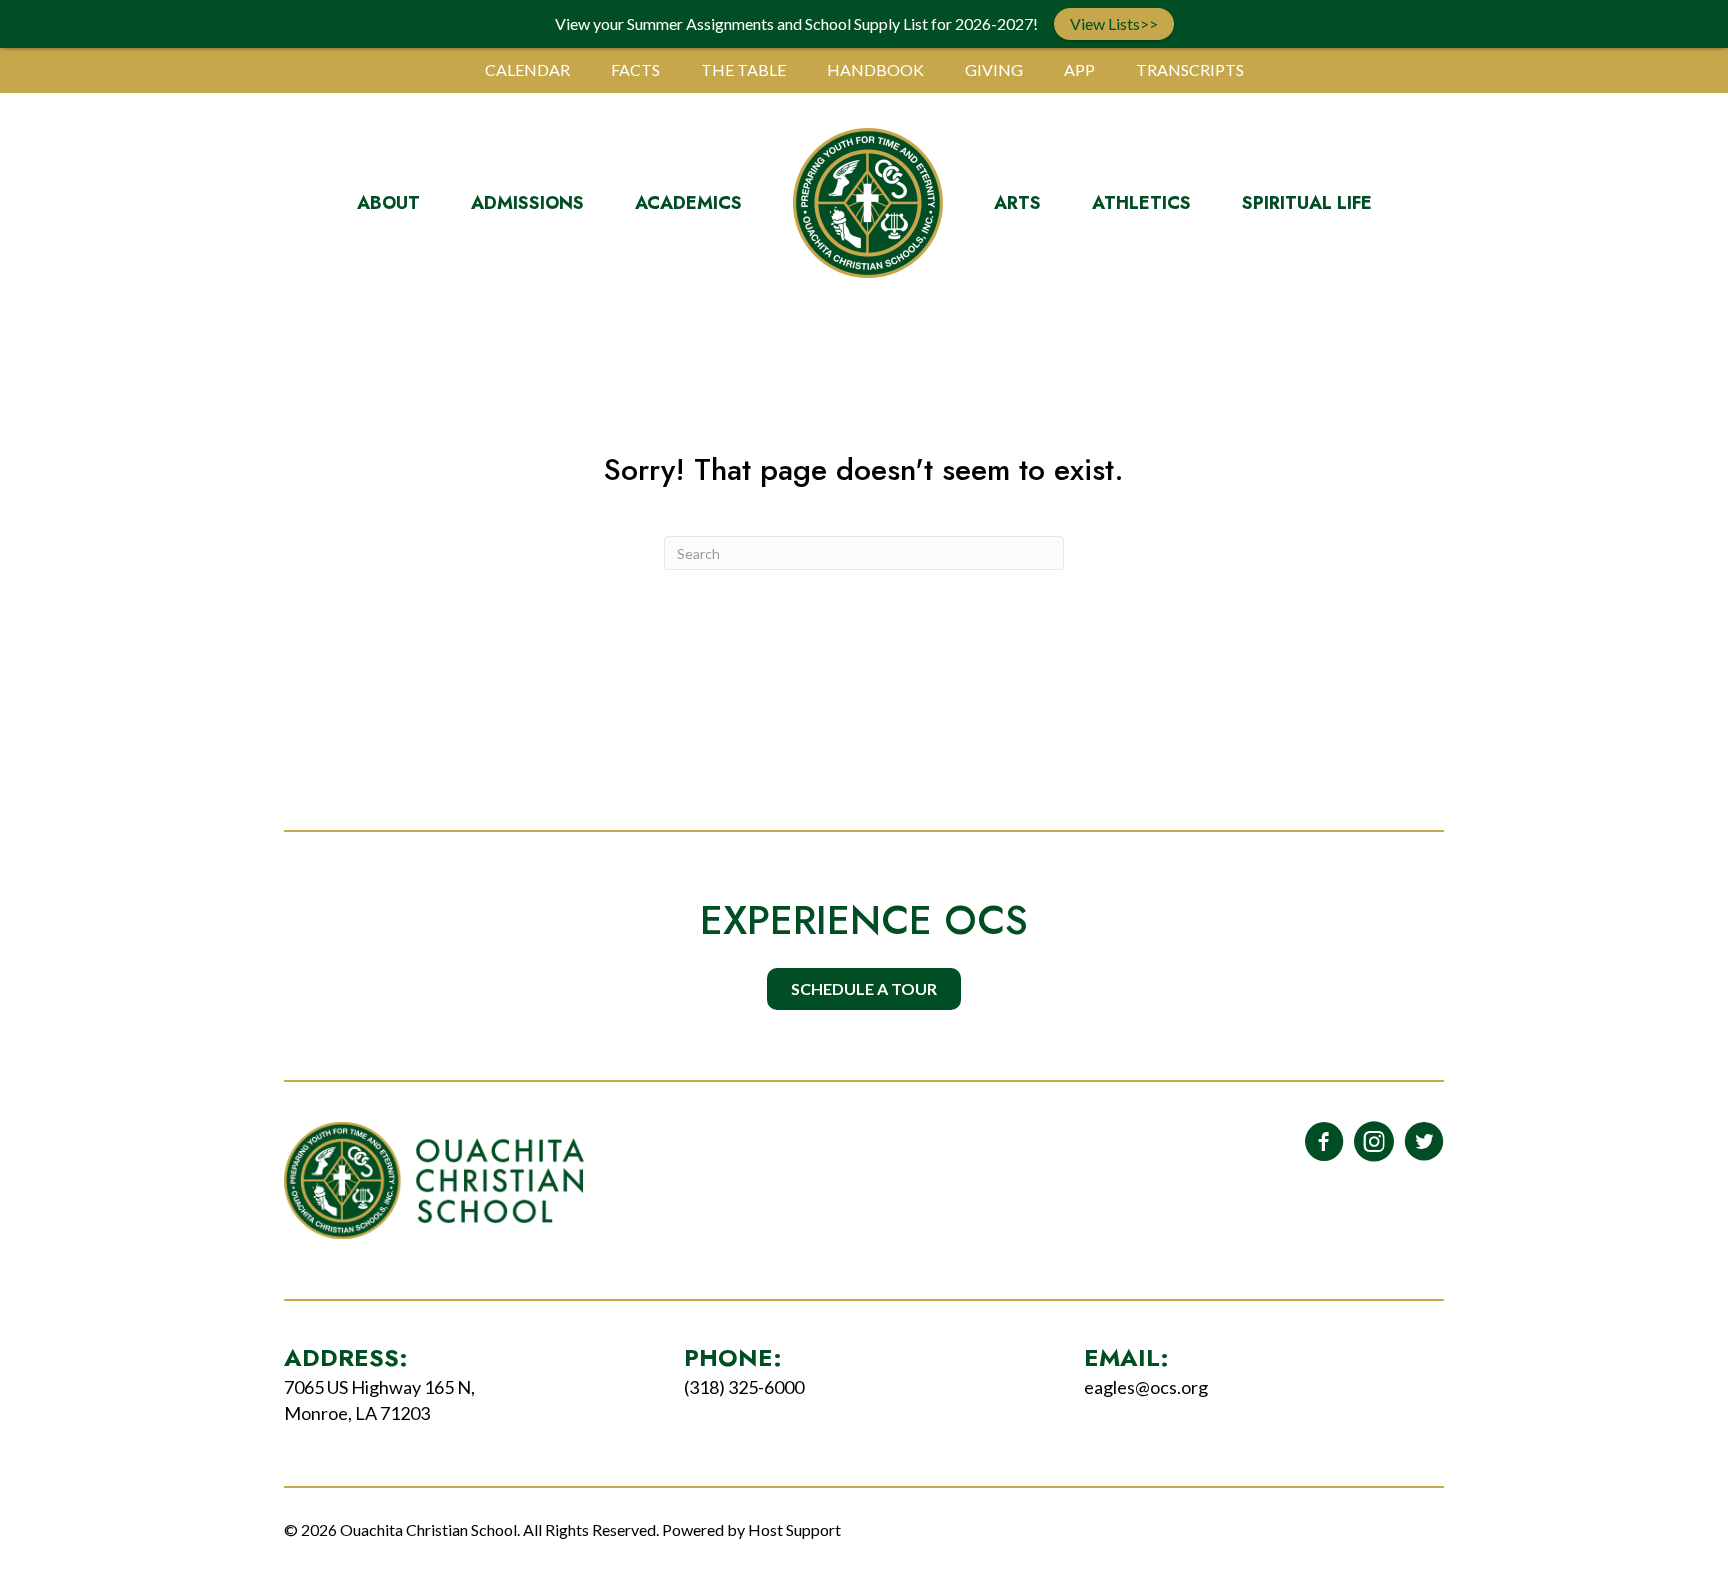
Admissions (527, 203)
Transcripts (1190, 69)
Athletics (1141, 203)
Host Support (794, 1529)
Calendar (527, 69)
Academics (688, 203)
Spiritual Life (1307, 203)
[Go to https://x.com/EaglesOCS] (1424, 1143)
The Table (743, 69)
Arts (1017, 203)
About (388, 203)
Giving (994, 69)
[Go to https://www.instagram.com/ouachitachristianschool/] (1374, 1143)
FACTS (635, 69)
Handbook (875, 69)
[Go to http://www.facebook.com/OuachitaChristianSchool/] (1324, 1143)
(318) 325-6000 (744, 1387)
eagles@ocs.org (1146, 1387)
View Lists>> (1114, 23)
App (1079, 69)
